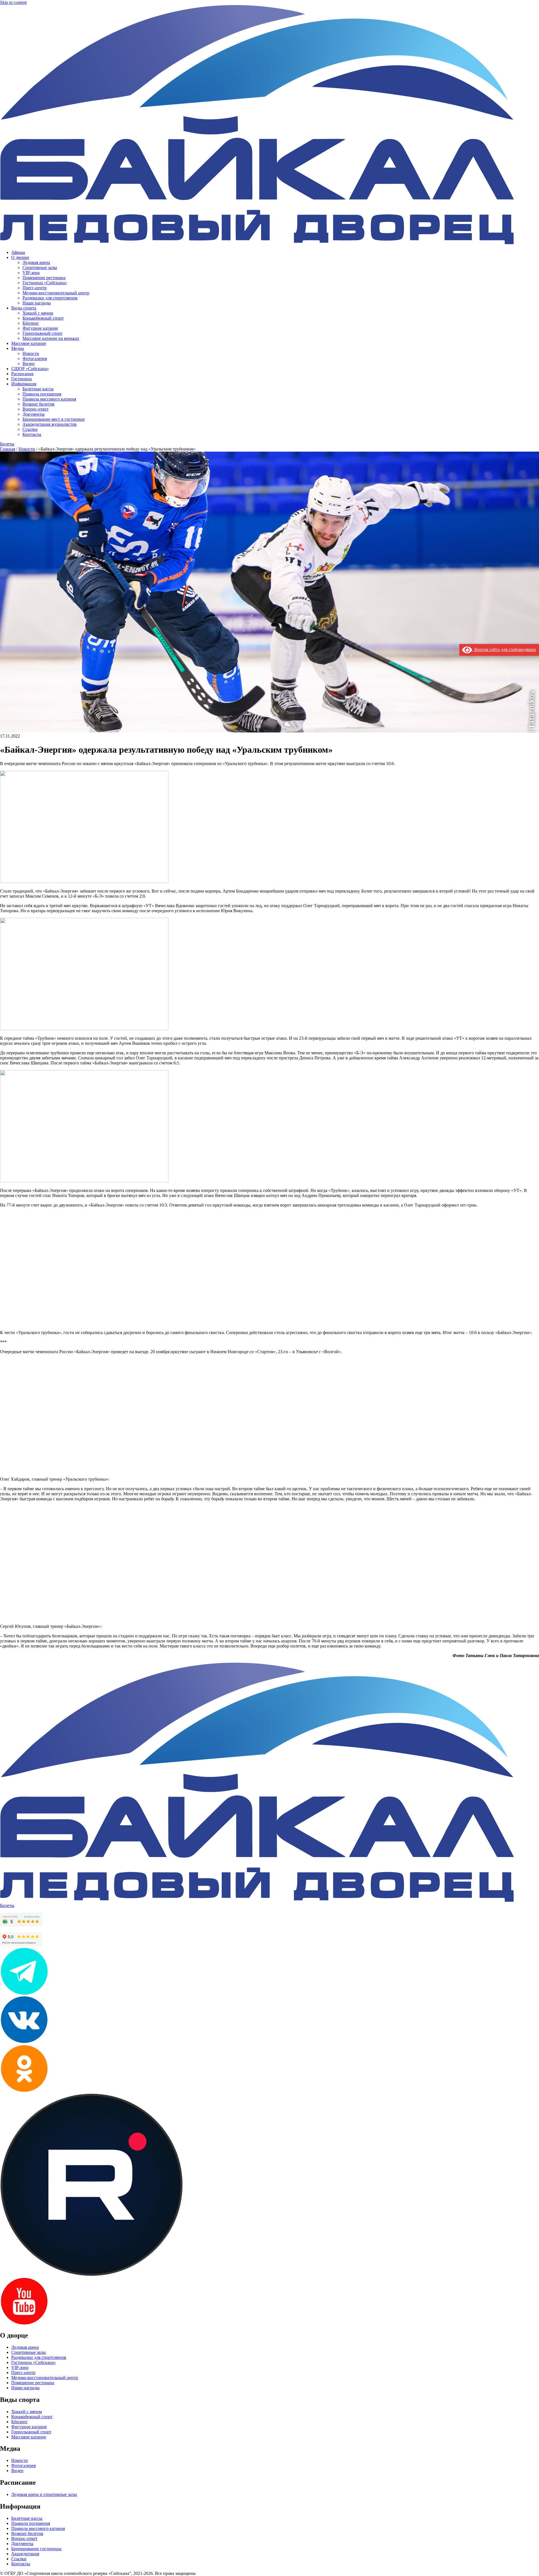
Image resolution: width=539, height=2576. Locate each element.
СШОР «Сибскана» (30, 369)
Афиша (18, 252)
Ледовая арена (36, 262)
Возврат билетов (38, 404)
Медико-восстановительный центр (56, 293)
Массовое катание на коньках (51, 338)
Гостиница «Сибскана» (45, 283)
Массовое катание (29, 343)
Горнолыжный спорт (43, 333)
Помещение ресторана (44, 278)
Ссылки (30, 429)
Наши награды (37, 303)
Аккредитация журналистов (50, 424)
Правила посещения (42, 394)
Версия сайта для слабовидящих (504, 649)
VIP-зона (31, 273)
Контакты (32, 434)
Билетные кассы (38, 389)
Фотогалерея (35, 359)
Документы (34, 414)
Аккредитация (25, 2554)
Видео (28, 364)
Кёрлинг (31, 323)
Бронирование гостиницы (36, 2549)
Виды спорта (24, 308)
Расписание (22, 374)
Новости (31, 353)
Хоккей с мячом (38, 313)
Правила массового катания (49, 399)
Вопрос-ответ (36, 409)
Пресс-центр (35, 288)
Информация (24, 384)
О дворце (20, 257)
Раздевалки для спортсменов (50, 298)
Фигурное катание (40, 328)
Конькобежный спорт (43, 318)
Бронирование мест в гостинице (54, 419)
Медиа (18, 348)
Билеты (7, 444)
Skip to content (13, 2)
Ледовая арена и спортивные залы (44, 2494)
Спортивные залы (40, 268)
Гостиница (21, 379)
